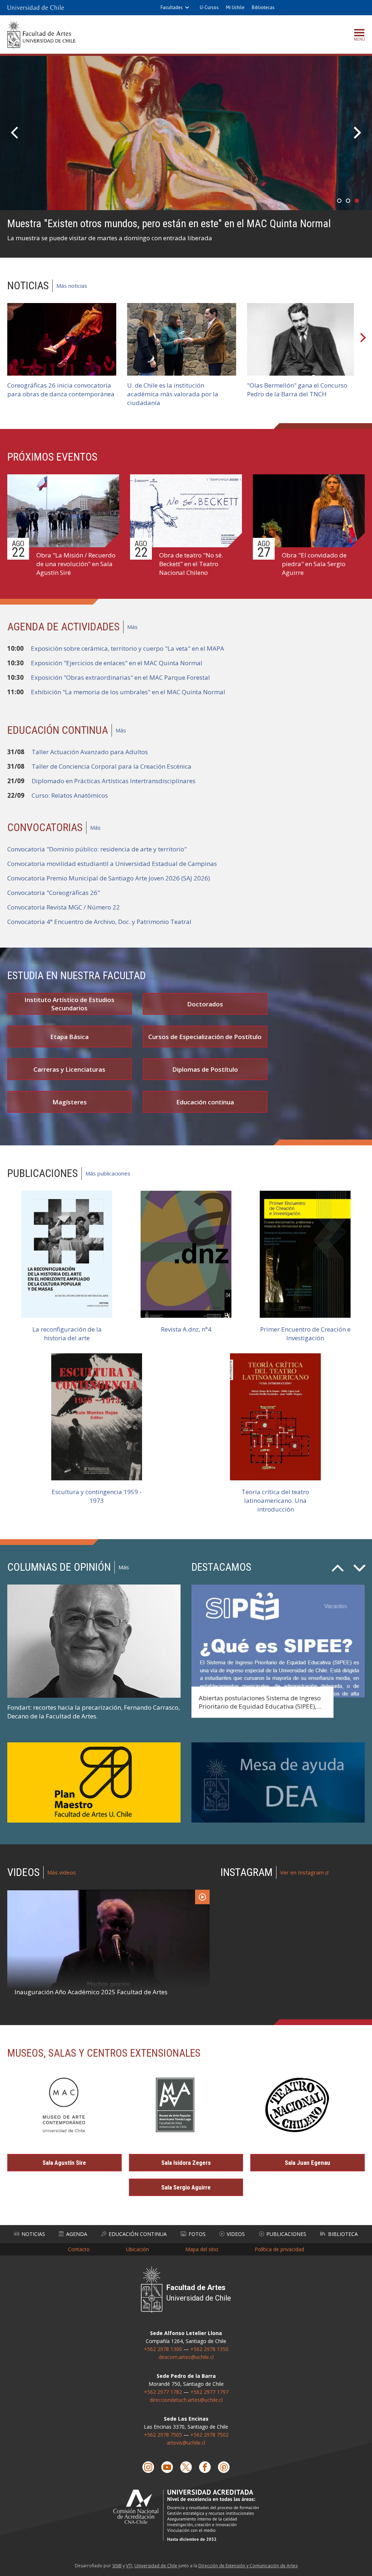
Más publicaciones (108, 1173)
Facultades (172, 7)
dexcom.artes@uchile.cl (186, 2357)
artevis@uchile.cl (186, 2443)
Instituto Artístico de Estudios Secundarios (69, 1004)
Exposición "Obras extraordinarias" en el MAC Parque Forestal (120, 677)
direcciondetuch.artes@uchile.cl (186, 2400)
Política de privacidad (279, 2249)
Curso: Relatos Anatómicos (70, 795)
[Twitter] (186, 2467)
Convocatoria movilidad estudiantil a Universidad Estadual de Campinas (112, 864)
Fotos (197, 2234)
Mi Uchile (235, 7)
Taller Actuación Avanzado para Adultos (90, 752)
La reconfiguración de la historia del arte (67, 1334)
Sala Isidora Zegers (186, 2163)
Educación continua (205, 1102)
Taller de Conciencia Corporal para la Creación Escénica (112, 766)
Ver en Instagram (302, 1872)
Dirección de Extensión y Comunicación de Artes (248, 2566)
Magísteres (70, 1102)
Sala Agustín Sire (64, 2163)
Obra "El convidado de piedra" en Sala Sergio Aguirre (314, 564)
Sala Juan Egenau (308, 2163)
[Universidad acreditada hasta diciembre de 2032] (186, 2515)
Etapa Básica (69, 1037)
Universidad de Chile (156, 2566)
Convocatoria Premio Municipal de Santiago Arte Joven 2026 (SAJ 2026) (109, 878)
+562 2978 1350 (209, 2349)
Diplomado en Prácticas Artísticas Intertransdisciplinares (114, 781)
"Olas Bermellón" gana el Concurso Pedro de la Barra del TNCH (297, 390)
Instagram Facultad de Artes (290, 1938)
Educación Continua (138, 2234)
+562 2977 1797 (209, 2392)
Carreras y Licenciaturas (69, 1069)
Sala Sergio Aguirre (186, 2187)
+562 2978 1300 (163, 2349)
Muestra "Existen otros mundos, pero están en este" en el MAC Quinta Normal (169, 224)
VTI (129, 2566)
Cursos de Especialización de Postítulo (205, 1037)
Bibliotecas (263, 7)
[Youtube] (167, 2467)
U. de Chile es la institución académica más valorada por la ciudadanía (173, 394)
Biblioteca (343, 2234)
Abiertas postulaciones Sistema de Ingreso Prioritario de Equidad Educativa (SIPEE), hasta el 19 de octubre (260, 1707)
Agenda (77, 2234)
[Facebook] (205, 2467)
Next (356, 133)
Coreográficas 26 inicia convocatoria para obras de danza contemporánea (61, 390)
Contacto (79, 2249)
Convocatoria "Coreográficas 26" (54, 893)
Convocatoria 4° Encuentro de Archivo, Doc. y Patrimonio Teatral (99, 922)
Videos (236, 2234)
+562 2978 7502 (209, 2435)
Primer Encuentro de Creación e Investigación (305, 1334)
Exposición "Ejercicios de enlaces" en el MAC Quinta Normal (117, 663)
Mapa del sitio (202, 2249)
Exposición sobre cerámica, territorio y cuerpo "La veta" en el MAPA (128, 648)
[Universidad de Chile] (36, 8)
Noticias (33, 2234)
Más (132, 627)
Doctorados (205, 1004)
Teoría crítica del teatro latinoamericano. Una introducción (275, 1500)
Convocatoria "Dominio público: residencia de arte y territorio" (97, 849)
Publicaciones (286, 2234)
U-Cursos (209, 7)
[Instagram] (148, 2467)
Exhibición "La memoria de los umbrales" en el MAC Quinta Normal (128, 692)
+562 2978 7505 (163, 2435)
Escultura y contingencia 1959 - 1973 (97, 1496)
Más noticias (72, 286)
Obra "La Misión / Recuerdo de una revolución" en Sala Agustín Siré (76, 564)
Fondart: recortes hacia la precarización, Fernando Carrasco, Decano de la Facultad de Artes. (94, 1712)
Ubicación (138, 2249)
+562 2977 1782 (163, 2392)
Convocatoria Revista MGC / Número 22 (64, 907)
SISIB (117, 2566)
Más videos (62, 1872)
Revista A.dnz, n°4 (186, 1329)
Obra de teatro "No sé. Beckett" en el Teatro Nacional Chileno (191, 564)
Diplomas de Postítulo (205, 1069)
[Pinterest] (224, 2467)
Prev (16, 133)
